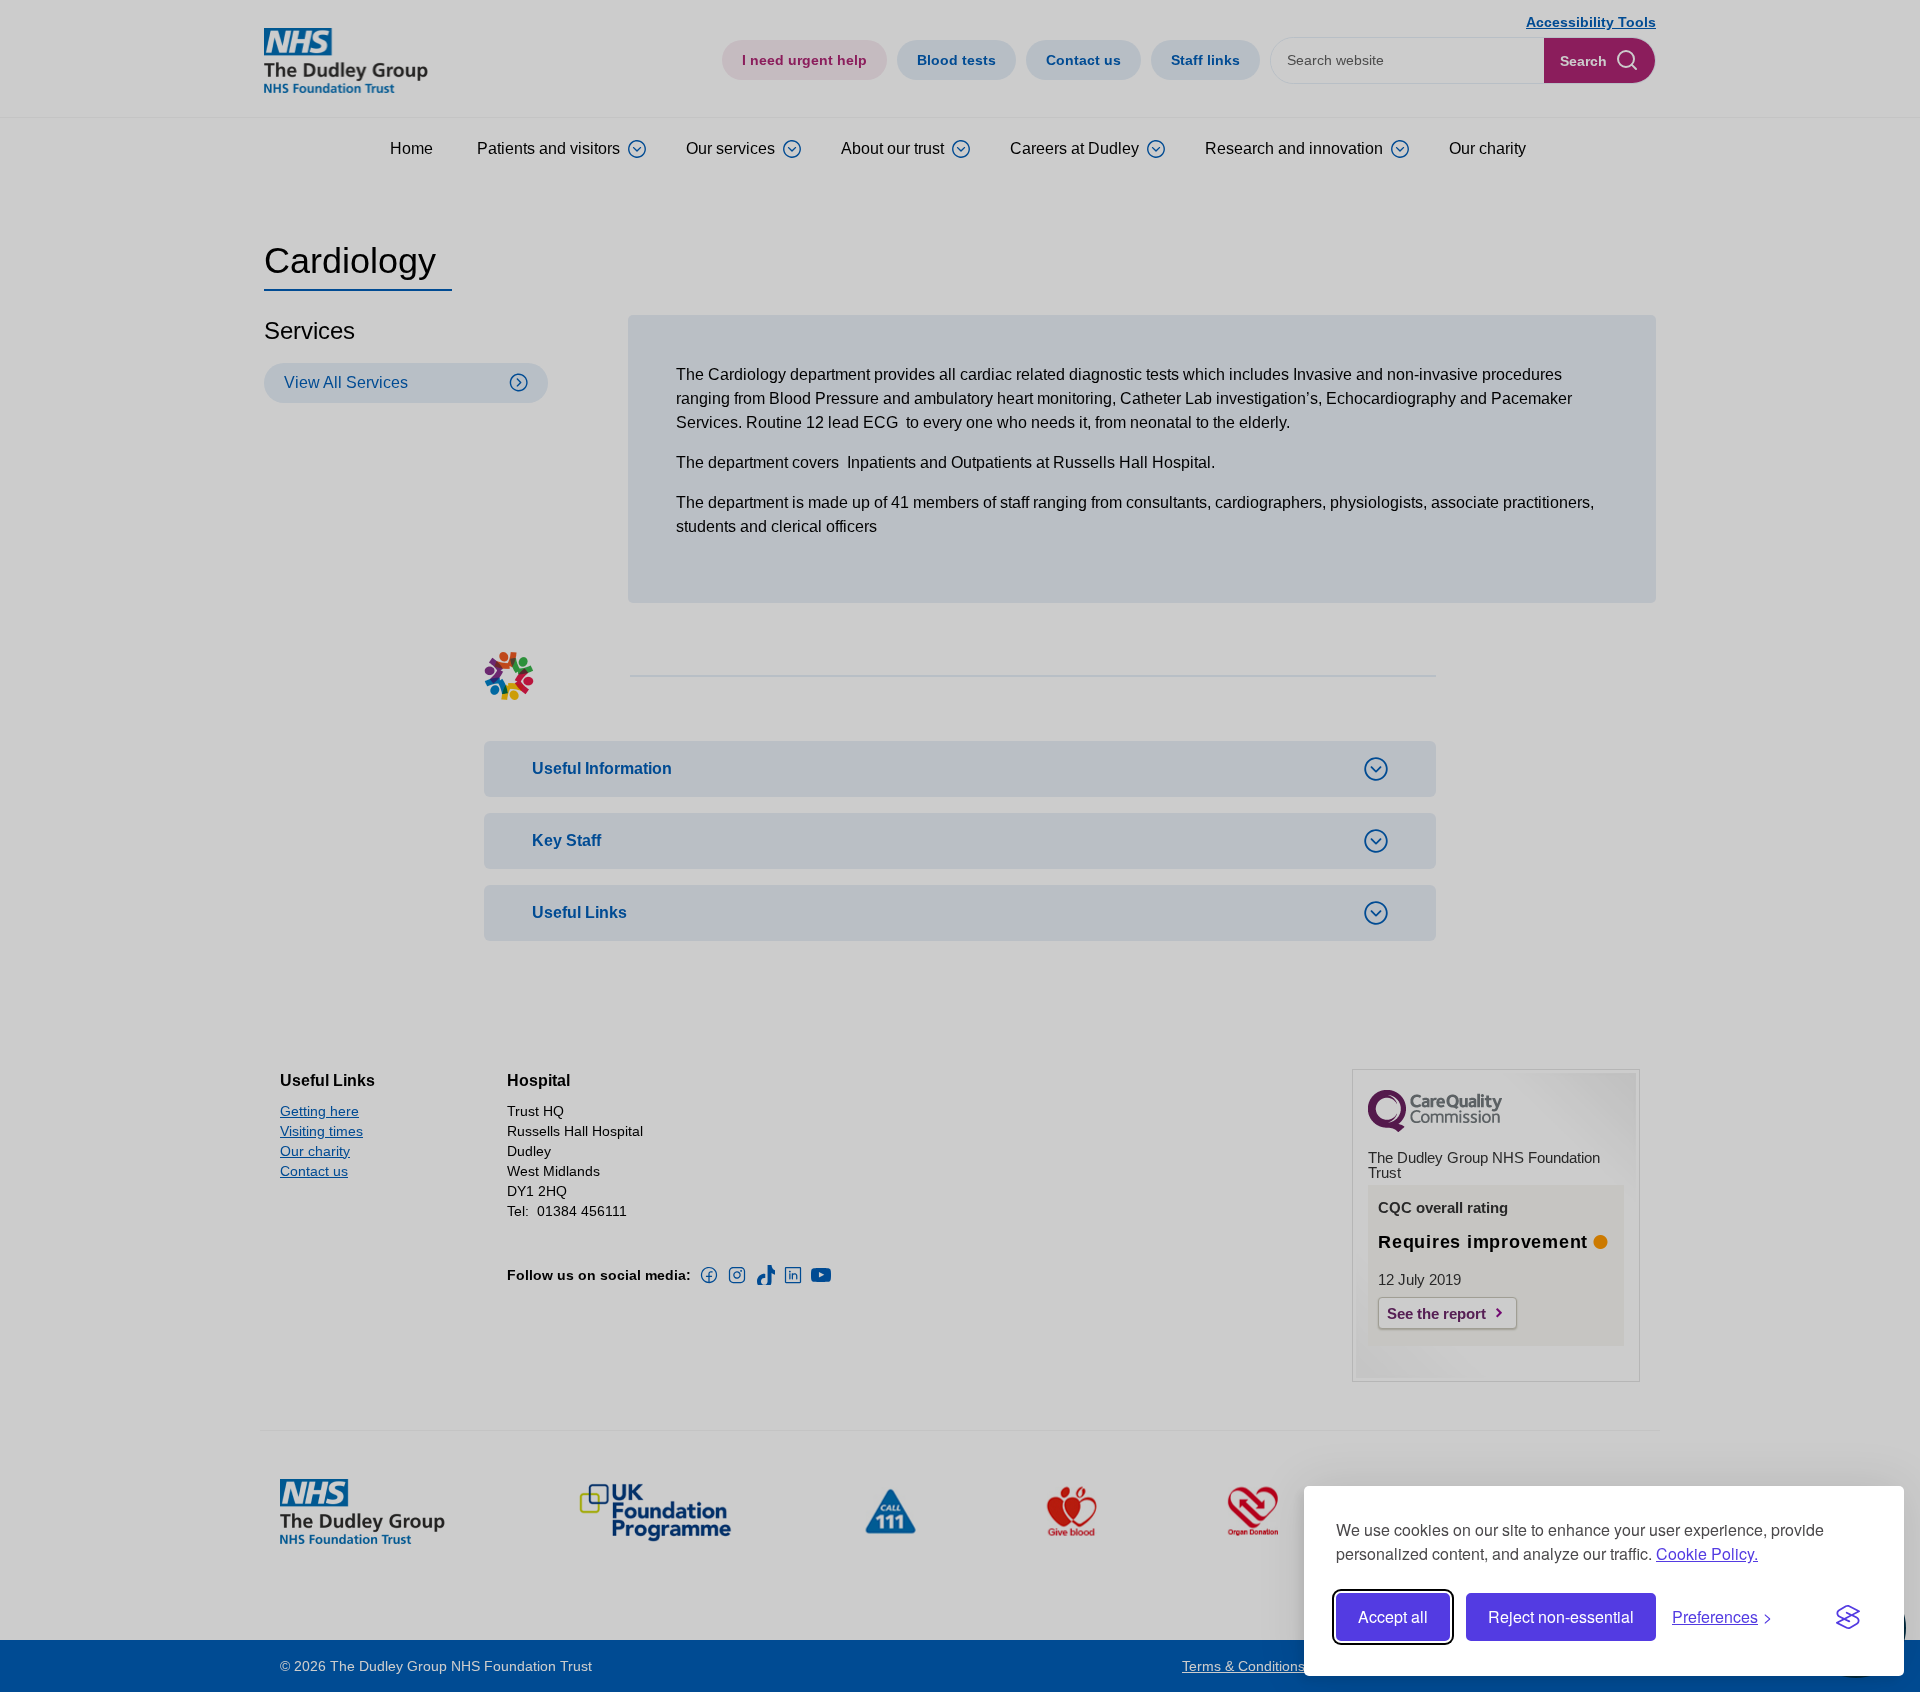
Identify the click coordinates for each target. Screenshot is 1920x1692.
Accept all (1393, 1616)
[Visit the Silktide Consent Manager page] (1848, 1617)
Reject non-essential (1561, 1616)
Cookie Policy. (1707, 1553)
